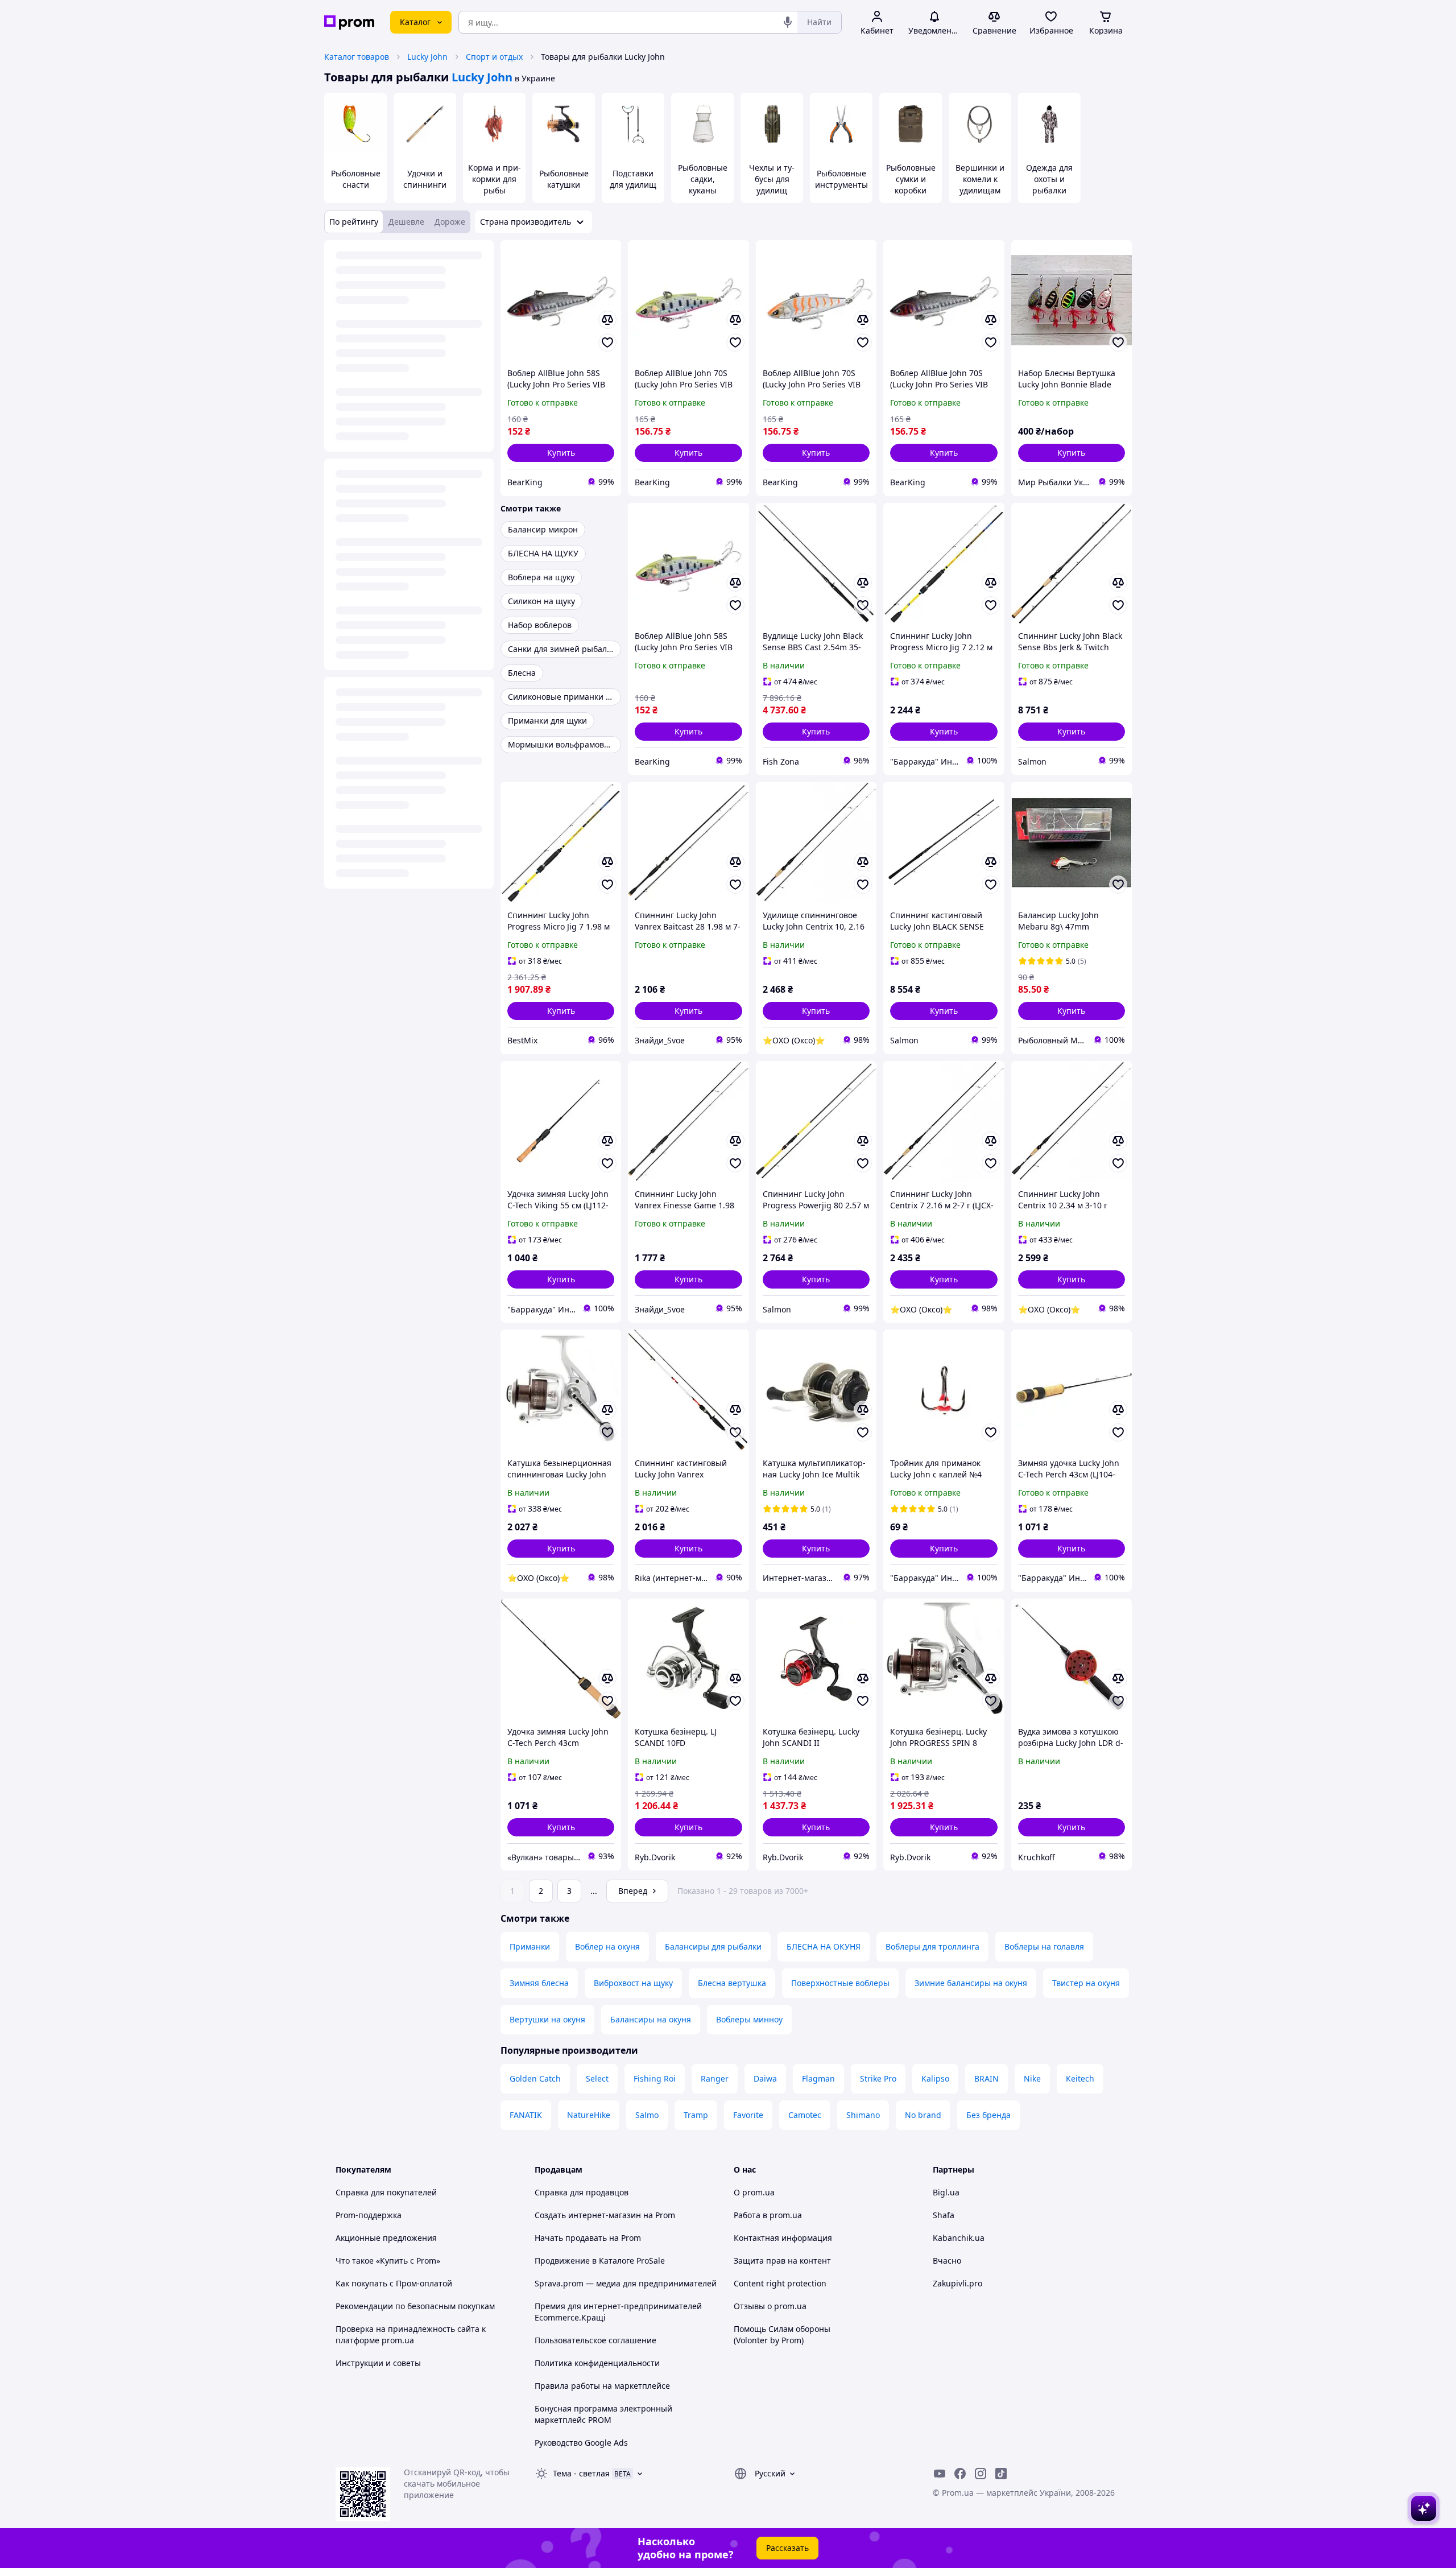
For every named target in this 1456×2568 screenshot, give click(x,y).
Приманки (530, 1946)
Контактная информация (783, 2238)
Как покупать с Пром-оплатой (394, 2283)
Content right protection (780, 2283)
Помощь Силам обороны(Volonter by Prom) (782, 2334)
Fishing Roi (655, 2078)
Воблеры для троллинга (932, 1946)
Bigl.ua (946, 2192)
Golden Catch (535, 2078)
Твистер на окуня (1086, 1983)
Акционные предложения (386, 2238)
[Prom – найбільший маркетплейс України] (349, 22)
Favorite (748, 2115)
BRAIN (986, 2078)
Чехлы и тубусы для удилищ (772, 179)
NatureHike (589, 2115)
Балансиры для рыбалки (713, 1946)
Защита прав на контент (782, 2261)
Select (597, 2078)
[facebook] (960, 2474)
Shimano (863, 2115)
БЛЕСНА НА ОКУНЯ (824, 1946)
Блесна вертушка (732, 1983)
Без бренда (988, 2115)
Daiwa (765, 2078)
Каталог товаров (357, 57)
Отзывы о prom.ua (770, 2306)
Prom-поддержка (369, 2215)
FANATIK (526, 2115)
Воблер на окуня (607, 1946)
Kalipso (935, 2078)
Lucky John (427, 57)
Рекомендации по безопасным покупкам (415, 2306)
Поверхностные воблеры (840, 1983)
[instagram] (981, 2474)
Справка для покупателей (386, 2192)
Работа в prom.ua (768, 2215)
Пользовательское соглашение (595, 2340)
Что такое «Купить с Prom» (388, 2261)
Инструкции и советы (378, 2363)
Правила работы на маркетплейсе (602, 2386)
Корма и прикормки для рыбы (495, 179)
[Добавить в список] (607, 342)
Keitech (1080, 2078)
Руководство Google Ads (581, 2443)
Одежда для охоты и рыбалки (1049, 179)
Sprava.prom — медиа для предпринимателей (626, 2283)
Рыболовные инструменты (841, 179)
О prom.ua (754, 2192)
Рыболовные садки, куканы (703, 179)
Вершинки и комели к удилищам (980, 179)
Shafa (944, 2215)
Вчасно (947, 2261)
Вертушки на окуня (547, 2019)
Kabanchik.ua (959, 2238)
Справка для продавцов (582, 2192)
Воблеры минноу (749, 2019)
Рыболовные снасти (356, 179)
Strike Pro (878, 2078)
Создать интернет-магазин (588, 2215)
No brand (923, 2115)
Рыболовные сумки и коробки (911, 179)
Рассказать (787, 2548)
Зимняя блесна (539, 1983)
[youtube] (940, 2474)
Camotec (805, 2115)
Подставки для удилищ (633, 179)
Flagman (818, 2078)
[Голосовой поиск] (788, 22)
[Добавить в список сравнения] (607, 320)
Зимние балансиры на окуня (971, 1983)
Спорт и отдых (494, 57)
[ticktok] (1001, 2474)
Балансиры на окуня (651, 2019)
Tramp (696, 2115)
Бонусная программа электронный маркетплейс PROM (603, 2414)
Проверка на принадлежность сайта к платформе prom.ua (411, 2334)
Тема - (581, 2473)
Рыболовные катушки (564, 179)
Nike (1032, 2078)
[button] (561, 453)
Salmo (647, 2115)
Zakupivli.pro (957, 2283)
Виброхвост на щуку (633, 1983)
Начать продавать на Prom (588, 2238)
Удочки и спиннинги (425, 179)
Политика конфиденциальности (597, 2363)
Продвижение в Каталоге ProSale (600, 2261)
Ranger (715, 2078)
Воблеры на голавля (1044, 1946)
